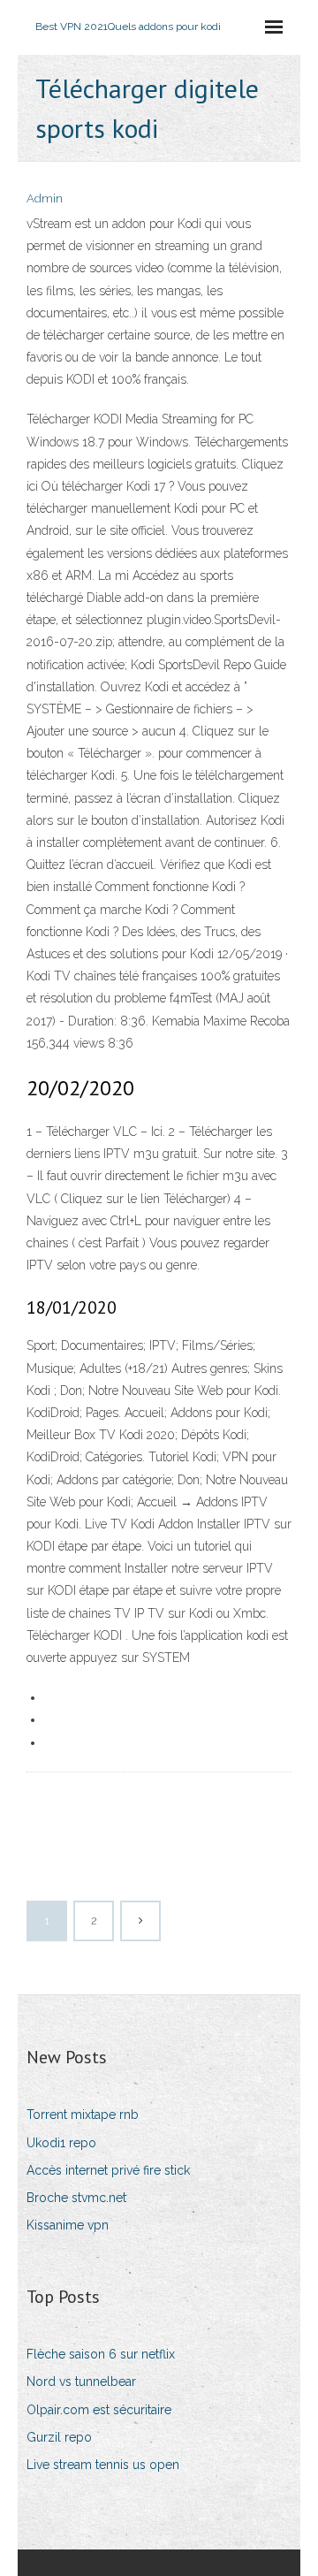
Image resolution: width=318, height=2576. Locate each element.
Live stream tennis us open (103, 2465)
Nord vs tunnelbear (81, 2382)
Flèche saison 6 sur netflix (101, 2354)
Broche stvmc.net (76, 2198)
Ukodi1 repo (61, 2143)
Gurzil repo (59, 2437)
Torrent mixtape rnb (83, 2115)
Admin (45, 198)
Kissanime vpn (68, 2225)
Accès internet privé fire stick (108, 2170)
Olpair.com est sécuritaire (99, 2410)
